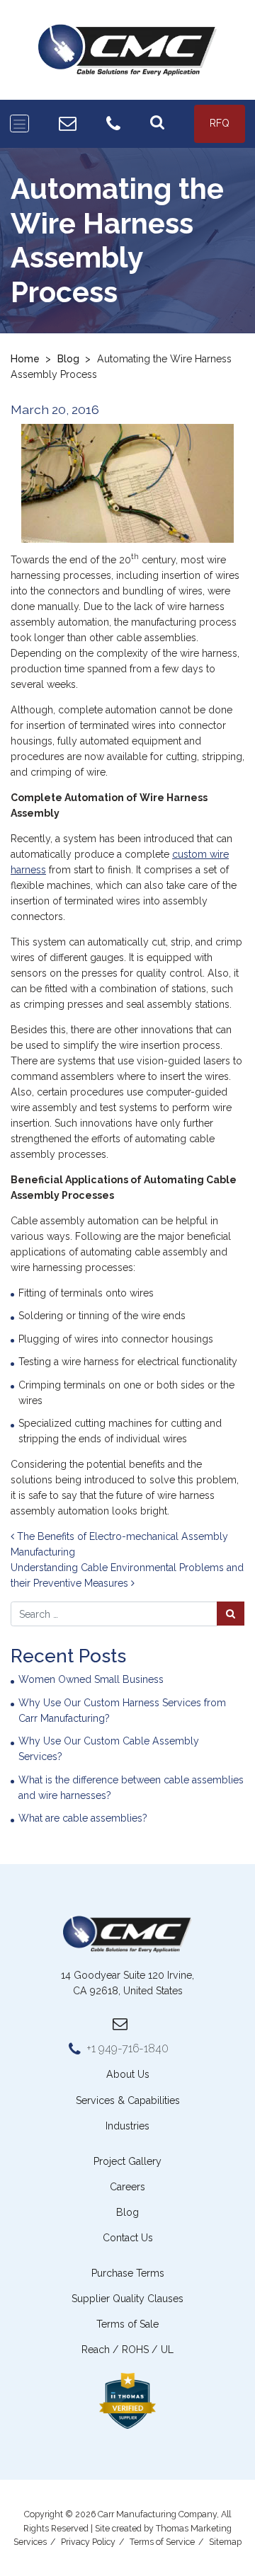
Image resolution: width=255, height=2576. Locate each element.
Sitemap (225, 2542)
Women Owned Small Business (91, 1679)
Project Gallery (127, 2161)
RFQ (220, 123)
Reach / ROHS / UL (127, 2350)
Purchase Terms (128, 2273)
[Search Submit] (231, 1613)
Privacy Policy (88, 2542)
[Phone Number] (113, 124)
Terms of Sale (127, 2324)
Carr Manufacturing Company (157, 2514)
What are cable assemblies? (83, 1818)
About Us (128, 2074)
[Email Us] (68, 123)
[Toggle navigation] (19, 123)
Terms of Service (162, 2542)
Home (25, 359)
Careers (127, 2187)
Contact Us (128, 2238)
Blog (68, 359)
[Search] (157, 123)
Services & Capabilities (128, 2100)
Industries (127, 2126)
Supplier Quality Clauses (127, 2299)
